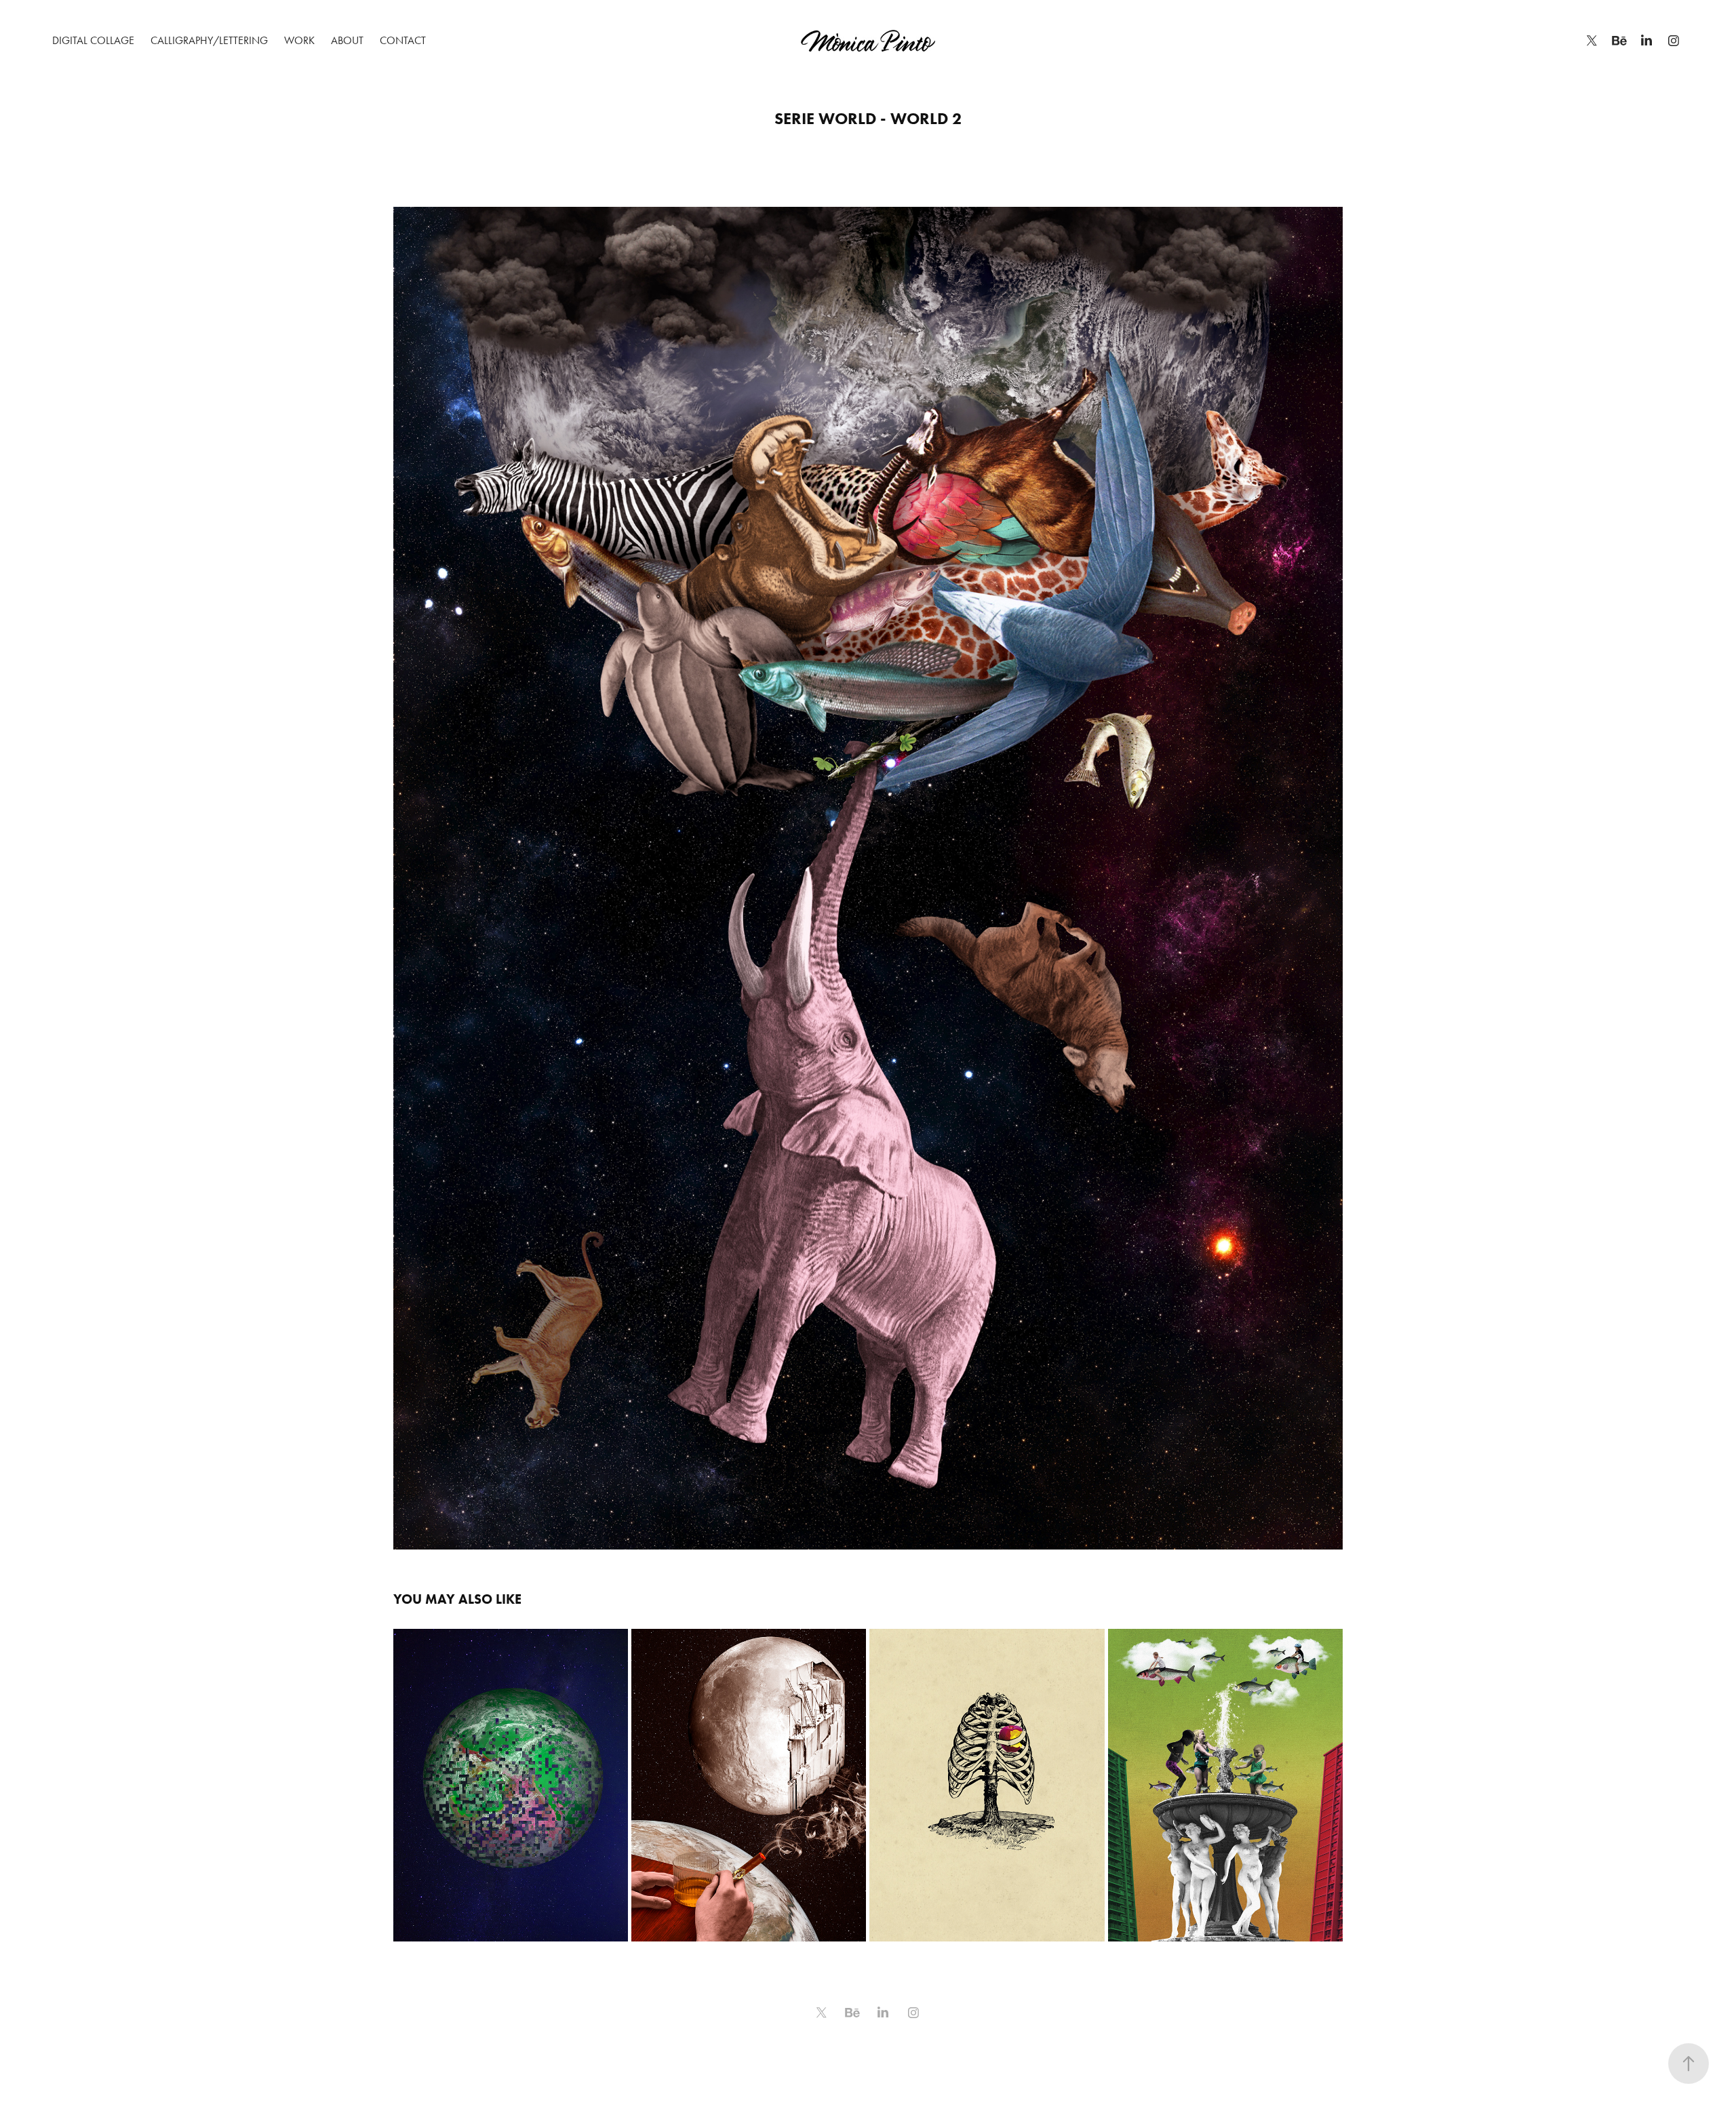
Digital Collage (93, 40)
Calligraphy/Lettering (209, 40)
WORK (299, 40)
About (347, 40)
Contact (403, 40)
